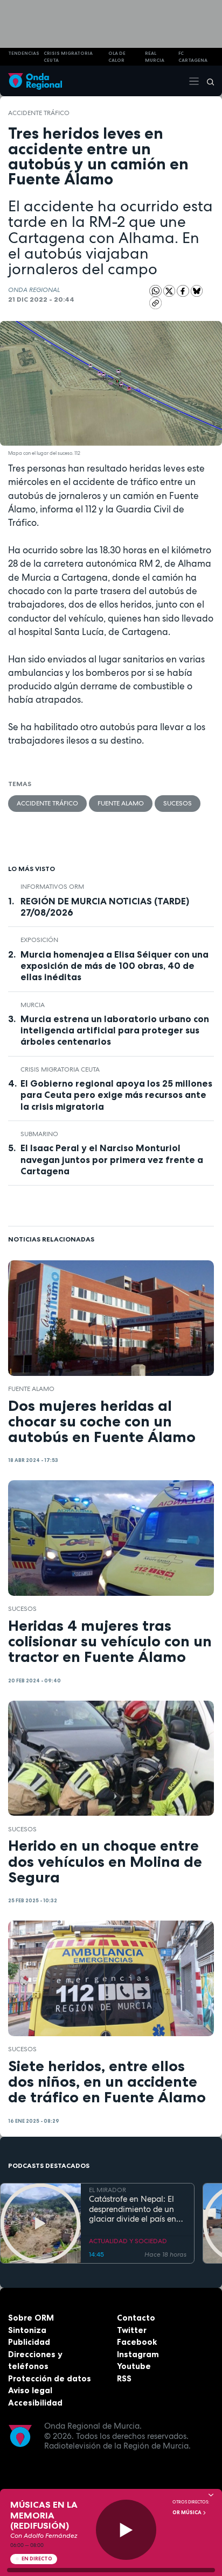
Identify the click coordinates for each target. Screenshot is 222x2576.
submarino (39, 1134)
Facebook (137, 2342)
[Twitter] (170, 290)
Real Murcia (155, 57)
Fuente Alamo (121, 803)
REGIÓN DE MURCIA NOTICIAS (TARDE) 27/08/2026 (105, 907)
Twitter (132, 2330)
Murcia (33, 1005)
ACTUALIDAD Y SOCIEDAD (128, 2241)
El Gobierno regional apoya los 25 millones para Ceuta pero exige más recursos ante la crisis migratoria (116, 1095)
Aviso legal (30, 2390)
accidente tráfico (39, 113)
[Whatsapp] (155, 291)
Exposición (39, 940)
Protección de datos (50, 2378)
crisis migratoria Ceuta (68, 57)
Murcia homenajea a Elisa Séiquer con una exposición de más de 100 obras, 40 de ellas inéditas (115, 966)
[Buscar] (207, 81)
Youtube (134, 2366)
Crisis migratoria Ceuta (60, 1069)
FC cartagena (193, 57)
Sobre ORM (31, 2318)
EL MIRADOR (107, 2190)
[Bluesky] (197, 290)
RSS (124, 2378)
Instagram (138, 2354)
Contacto (136, 2318)
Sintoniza (27, 2330)
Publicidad (29, 2342)
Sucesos (178, 803)
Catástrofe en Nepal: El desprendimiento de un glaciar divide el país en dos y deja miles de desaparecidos (133, 2209)
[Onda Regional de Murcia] (35, 81)
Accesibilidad (35, 2403)
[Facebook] (184, 290)
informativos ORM (52, 887)
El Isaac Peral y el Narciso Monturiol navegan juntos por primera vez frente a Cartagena (112, 1159)
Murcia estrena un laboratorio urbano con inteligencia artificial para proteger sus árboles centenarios (115, 1030)
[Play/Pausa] (126, 2530)
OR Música (188, 2513)
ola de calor (117, 57)
